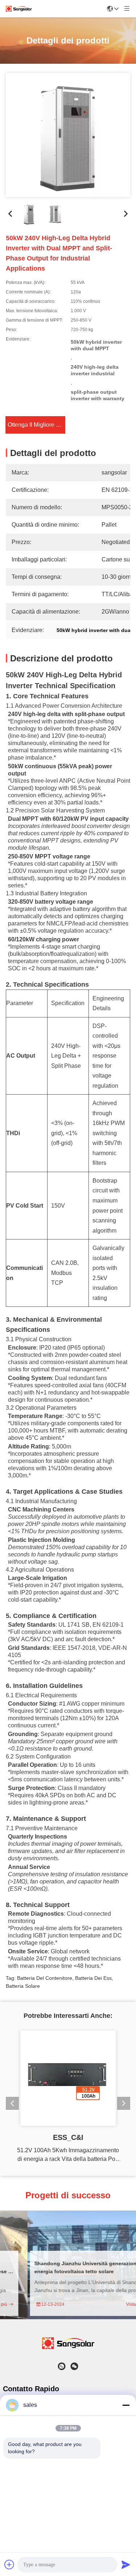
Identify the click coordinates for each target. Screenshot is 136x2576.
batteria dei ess (93, 1973)
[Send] (126, 2564)
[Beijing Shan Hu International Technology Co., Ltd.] (19, 9)
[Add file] (9, 2564)
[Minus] (126, 2405)
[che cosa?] (62, 2366)
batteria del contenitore (45, 1973)
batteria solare (23, 1981)
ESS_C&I (68, 2137)
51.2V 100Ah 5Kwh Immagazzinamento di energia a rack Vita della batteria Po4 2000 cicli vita (68, 2155)
